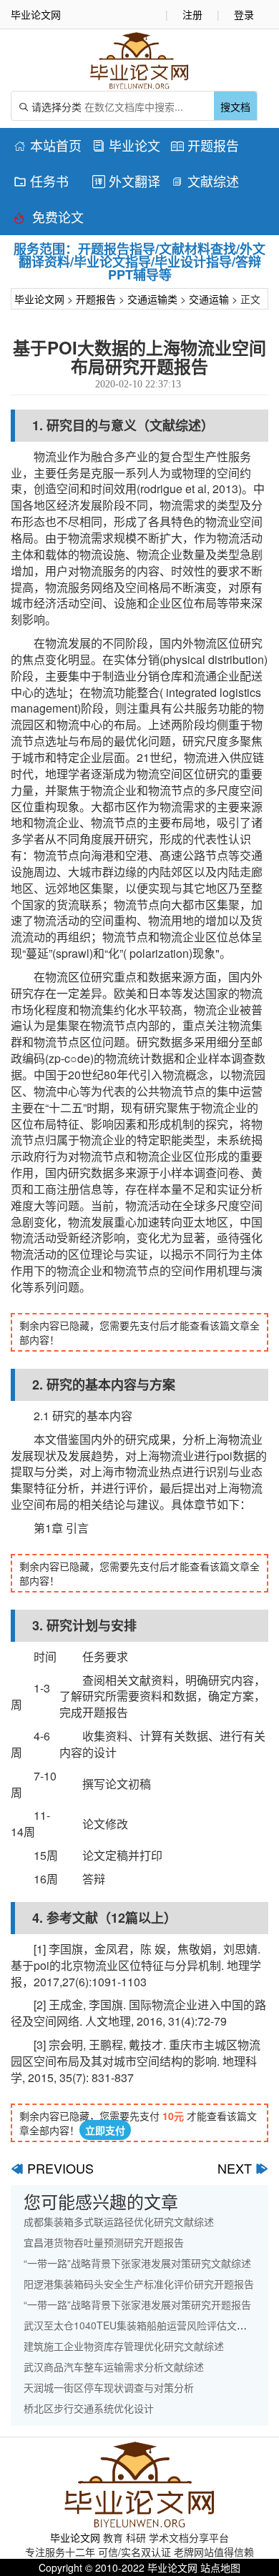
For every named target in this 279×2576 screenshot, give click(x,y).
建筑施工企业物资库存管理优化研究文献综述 (124, 2346)
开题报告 (205, 145)
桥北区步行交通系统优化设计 (89, 2408)
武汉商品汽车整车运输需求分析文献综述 (114, 2367)
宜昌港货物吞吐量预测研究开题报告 (104, 2242)
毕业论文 (126, 145)
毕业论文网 (39, 299)
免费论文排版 (49, 219)
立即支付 (105, 2130)
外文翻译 (126, 181)
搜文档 (235, 106)
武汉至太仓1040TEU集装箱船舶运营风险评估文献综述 (145, 2325)
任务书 (41, 181)
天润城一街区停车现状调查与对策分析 (109, 2387)
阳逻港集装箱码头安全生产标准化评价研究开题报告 (139, 2284)
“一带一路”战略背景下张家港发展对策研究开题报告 (137, 2304)
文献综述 (205, 181)
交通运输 (209, 299)
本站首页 (48, 145)
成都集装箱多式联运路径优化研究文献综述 (119, 2221)
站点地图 (220, 2567)
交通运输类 (152, 299)
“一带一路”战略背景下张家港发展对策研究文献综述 (137, 2263)
